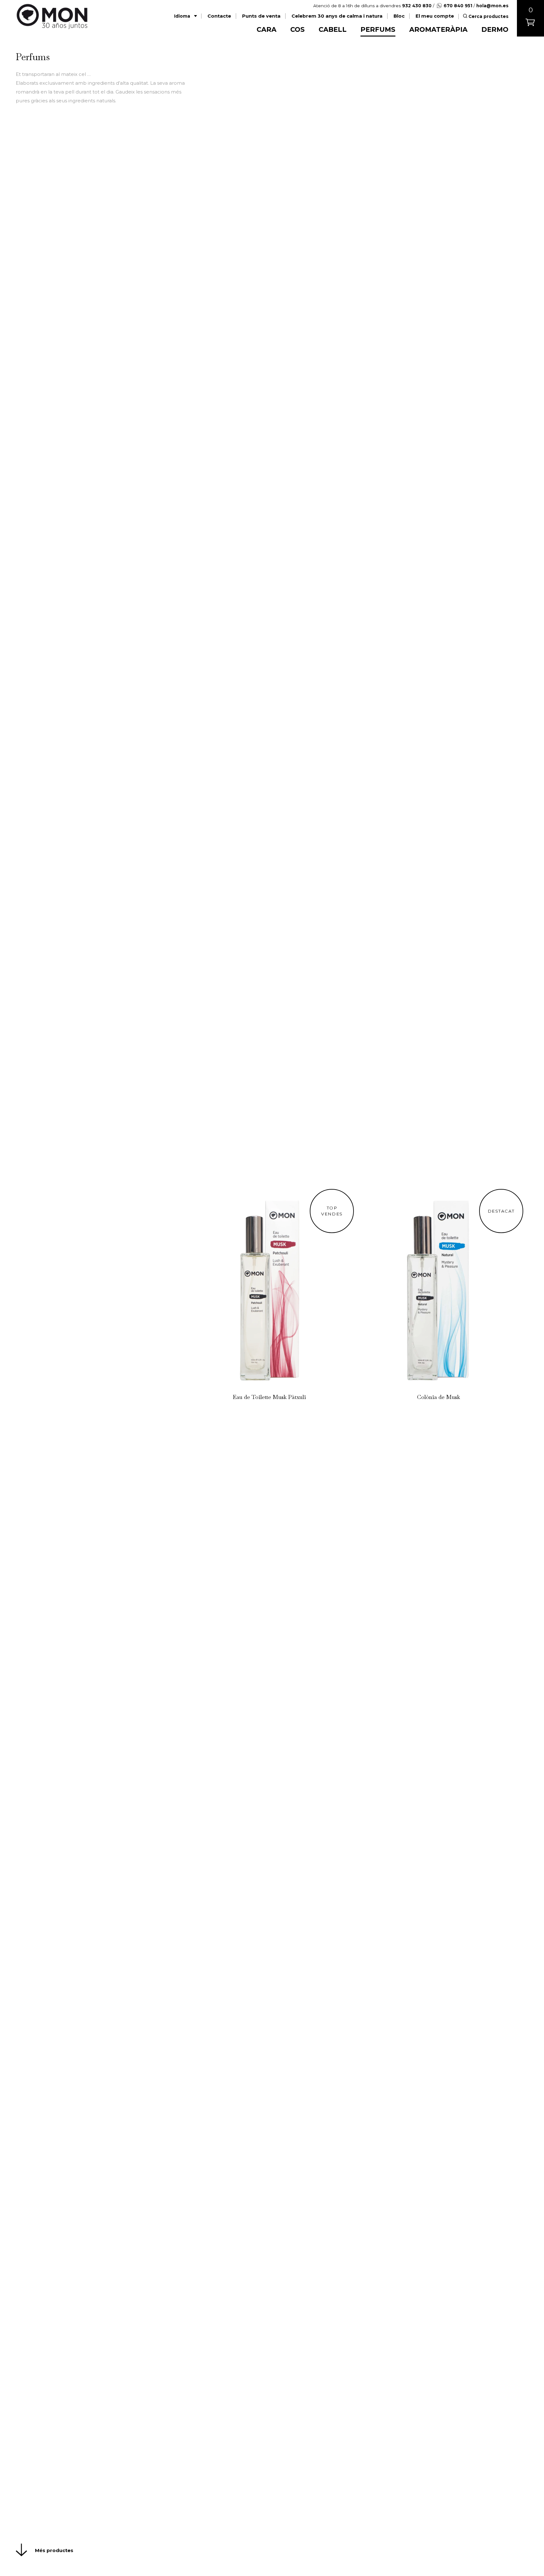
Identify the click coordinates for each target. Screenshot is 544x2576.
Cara (266, 29)
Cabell (333, 29)
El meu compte (435, 16)
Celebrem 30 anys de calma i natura (337, 16)
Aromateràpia (438, 29)
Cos (297, 29)
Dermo (495, 29)
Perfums (378, 29)
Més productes (54, 2550)
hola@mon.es (492, 6)
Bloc (399, 16)
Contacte (219, 16)
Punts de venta (261, 16)
